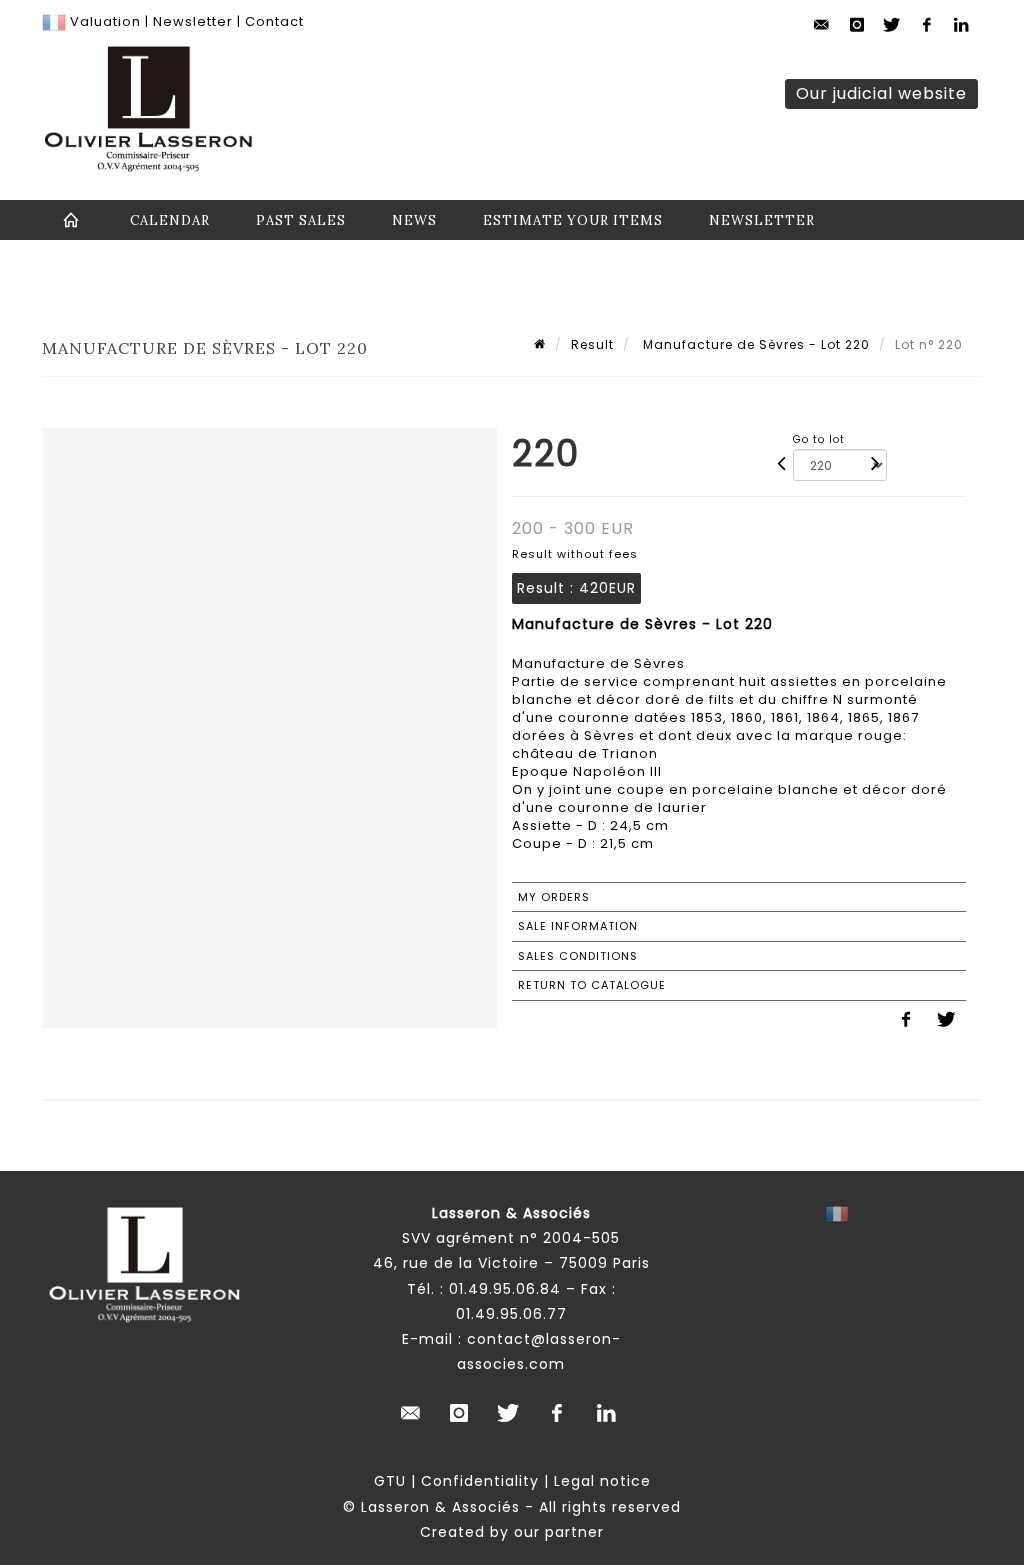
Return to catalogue (592, 985)
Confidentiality (480, 1481)
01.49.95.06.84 (505, 1289)
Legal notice (602, 1481)
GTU (390, 1481)
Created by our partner (512, 1532)
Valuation (105, 21)
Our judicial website (881, 93)
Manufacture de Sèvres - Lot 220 (754, 344)
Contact (274, 21)
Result (592, 344)
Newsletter (191, 21)
